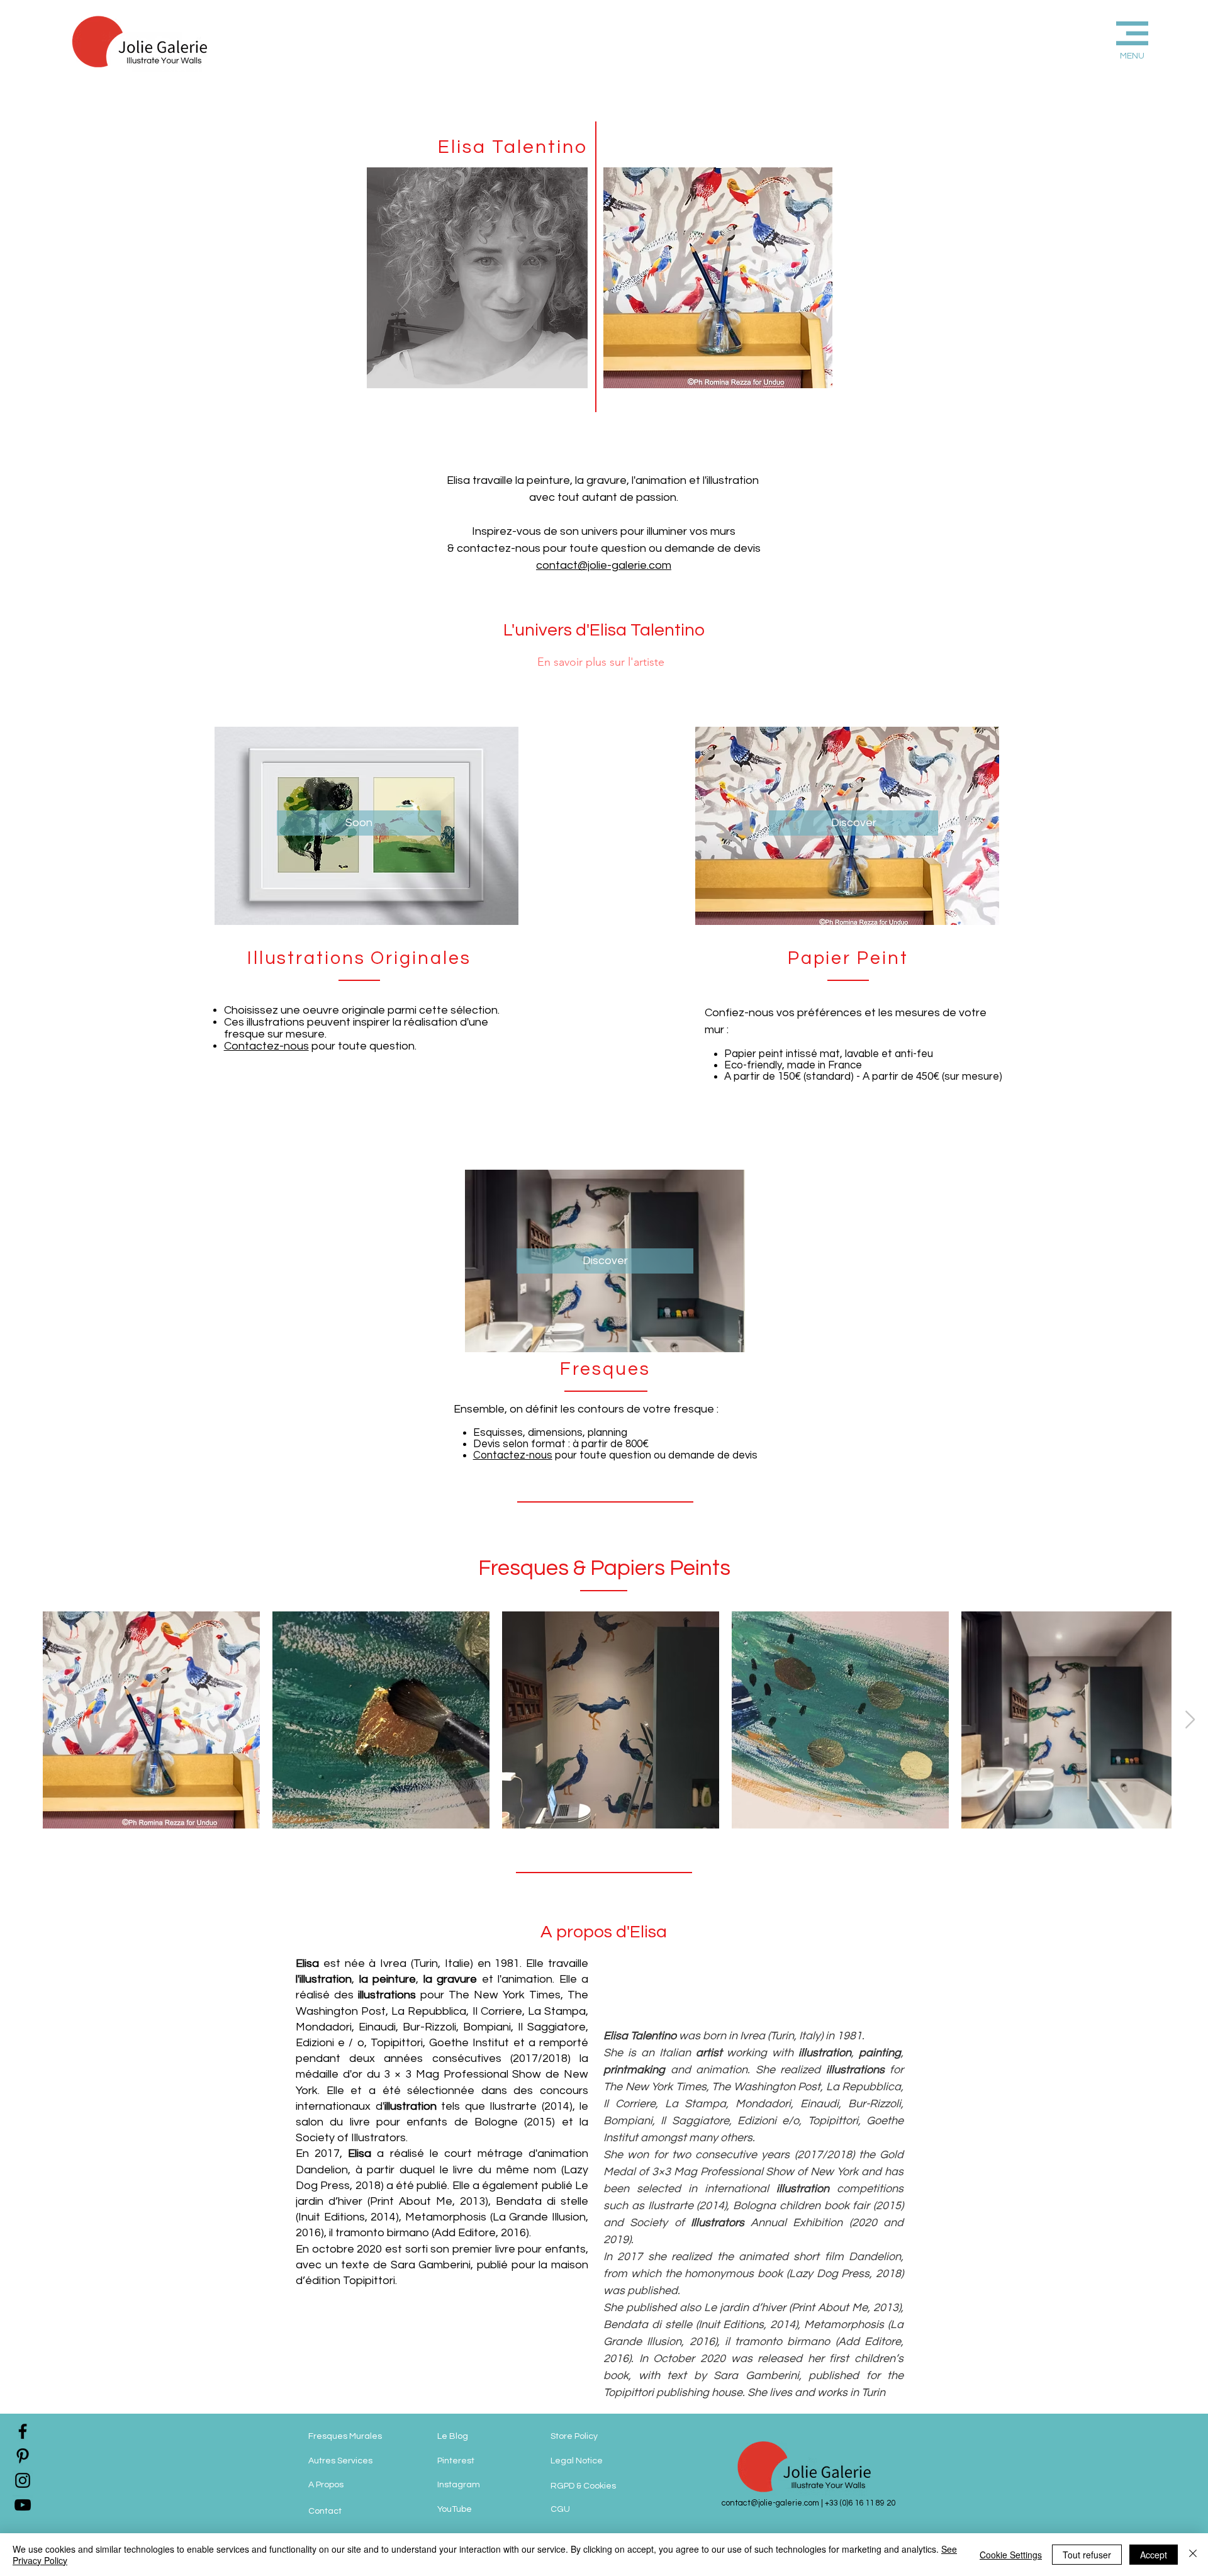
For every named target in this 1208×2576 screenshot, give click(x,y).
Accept (1154, 2555)
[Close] (1193, 2555)
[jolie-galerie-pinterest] (23, 2456)
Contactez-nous (266, 1046)
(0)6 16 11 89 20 (868, 2503)
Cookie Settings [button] (1011, 2555)
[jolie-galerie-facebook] (23, 2431)
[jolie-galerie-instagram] (23, 2480)
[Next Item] (1190, 1720)
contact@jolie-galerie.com (604, 565)
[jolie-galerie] (23, 2505)
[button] (1111, 39)
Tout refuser (1087, 2555)
